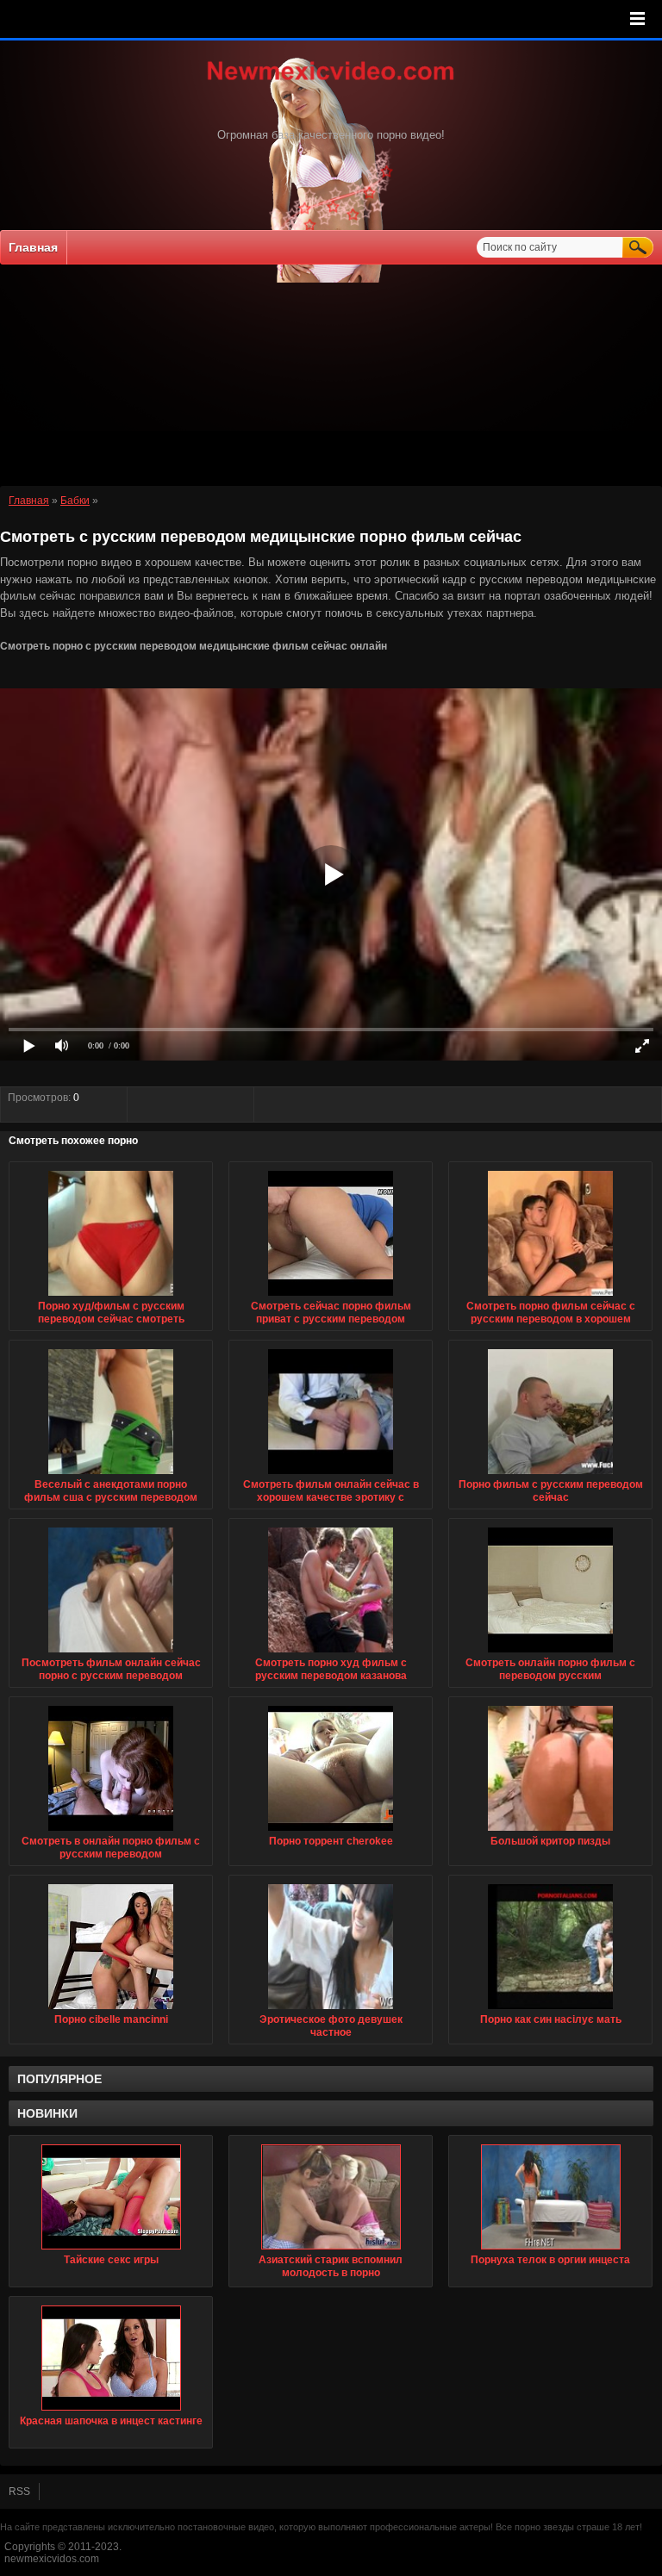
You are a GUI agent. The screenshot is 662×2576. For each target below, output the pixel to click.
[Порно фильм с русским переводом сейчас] (550, 1475)
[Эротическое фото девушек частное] (331, 2010)
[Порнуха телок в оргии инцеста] (550, 2197)
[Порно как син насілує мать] (550, 2010)
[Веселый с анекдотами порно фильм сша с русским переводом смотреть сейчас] (111, 1475)
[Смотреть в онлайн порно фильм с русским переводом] (111, 1832)
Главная (33, 247)
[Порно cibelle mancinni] (111, 2010)
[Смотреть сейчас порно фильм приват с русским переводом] (331, 1297)
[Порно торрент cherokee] (331, 1832)
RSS (19, 2492)
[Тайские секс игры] (111, 2197)
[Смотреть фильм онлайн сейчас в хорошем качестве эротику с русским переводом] (331, 1475)
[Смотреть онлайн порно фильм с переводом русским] (550, 1653)
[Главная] (331, 82)
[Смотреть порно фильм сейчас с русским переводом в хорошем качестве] (550, 1297)
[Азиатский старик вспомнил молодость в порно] (331, 2197)
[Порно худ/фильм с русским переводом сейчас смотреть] (111, 1297)
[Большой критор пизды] (550, 1832)
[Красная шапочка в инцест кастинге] (111, 2358)
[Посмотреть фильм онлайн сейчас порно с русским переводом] (111, 1653)
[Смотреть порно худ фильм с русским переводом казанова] (331, 1653)
